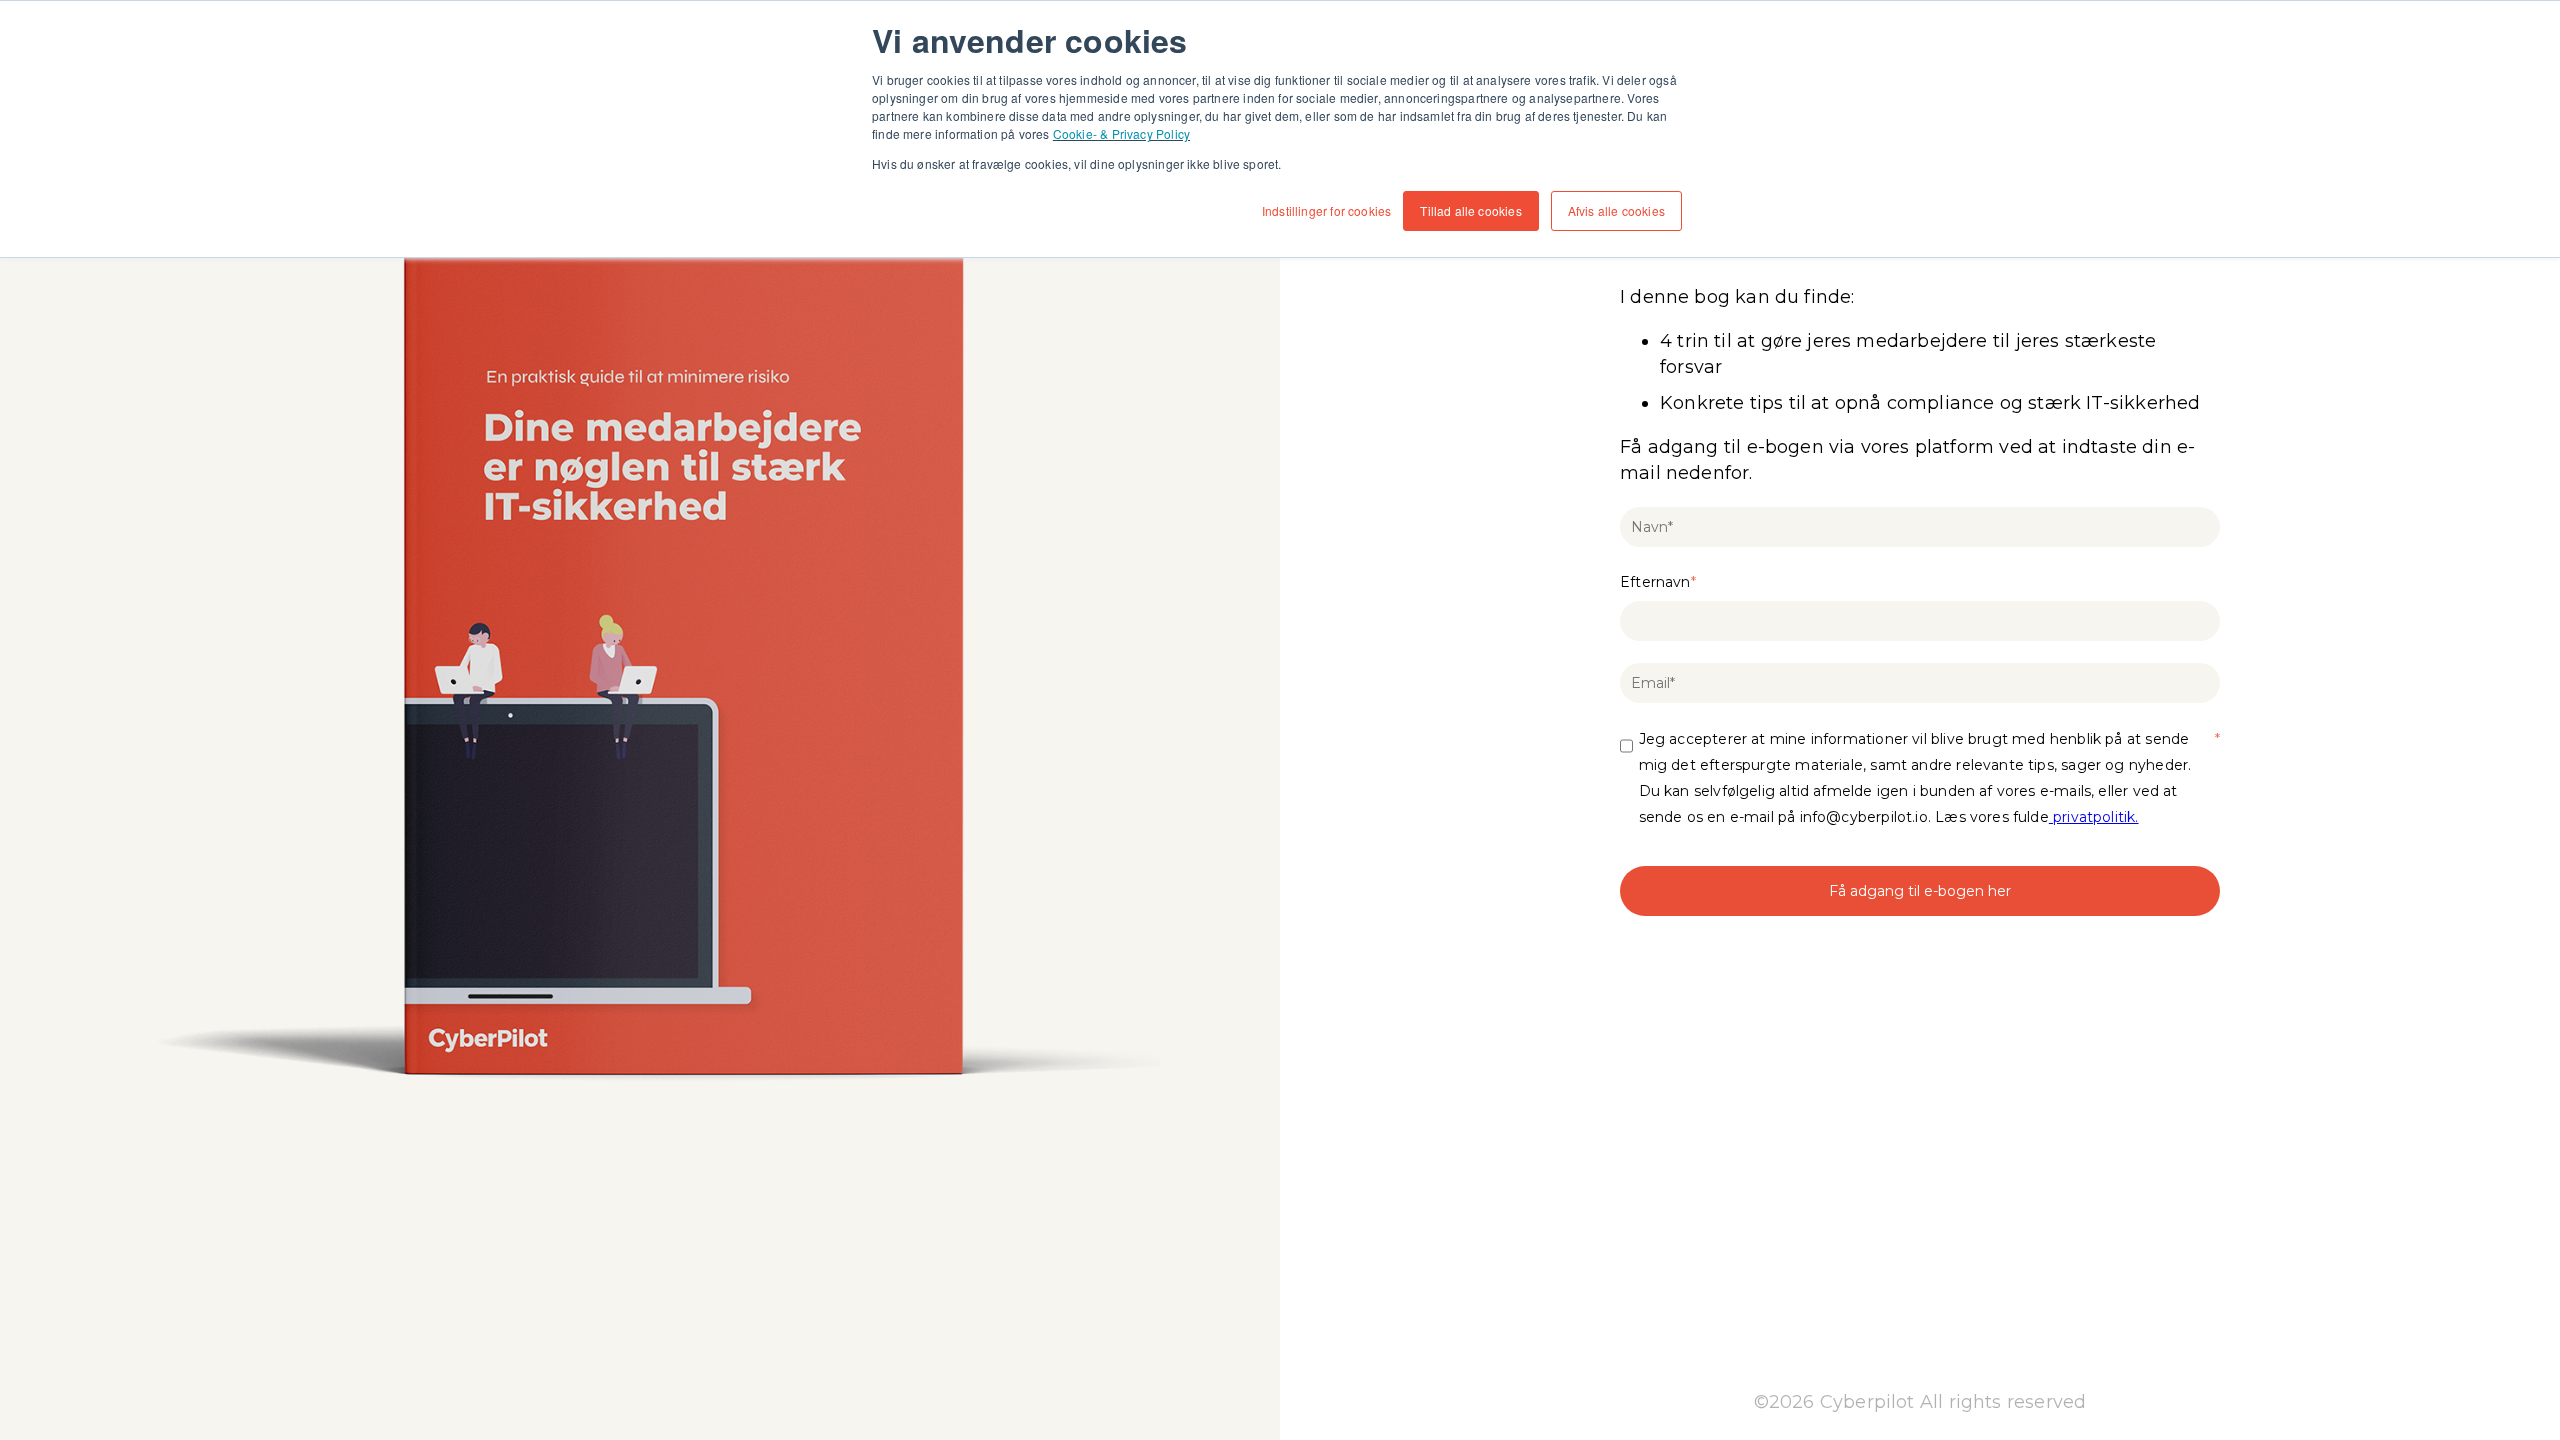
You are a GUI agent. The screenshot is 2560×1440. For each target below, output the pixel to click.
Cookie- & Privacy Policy (1121, 133)
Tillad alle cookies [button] (1470, 210)
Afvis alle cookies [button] (1616, 210)
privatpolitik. (2094, 817)
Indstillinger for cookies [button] (1327, 210)
